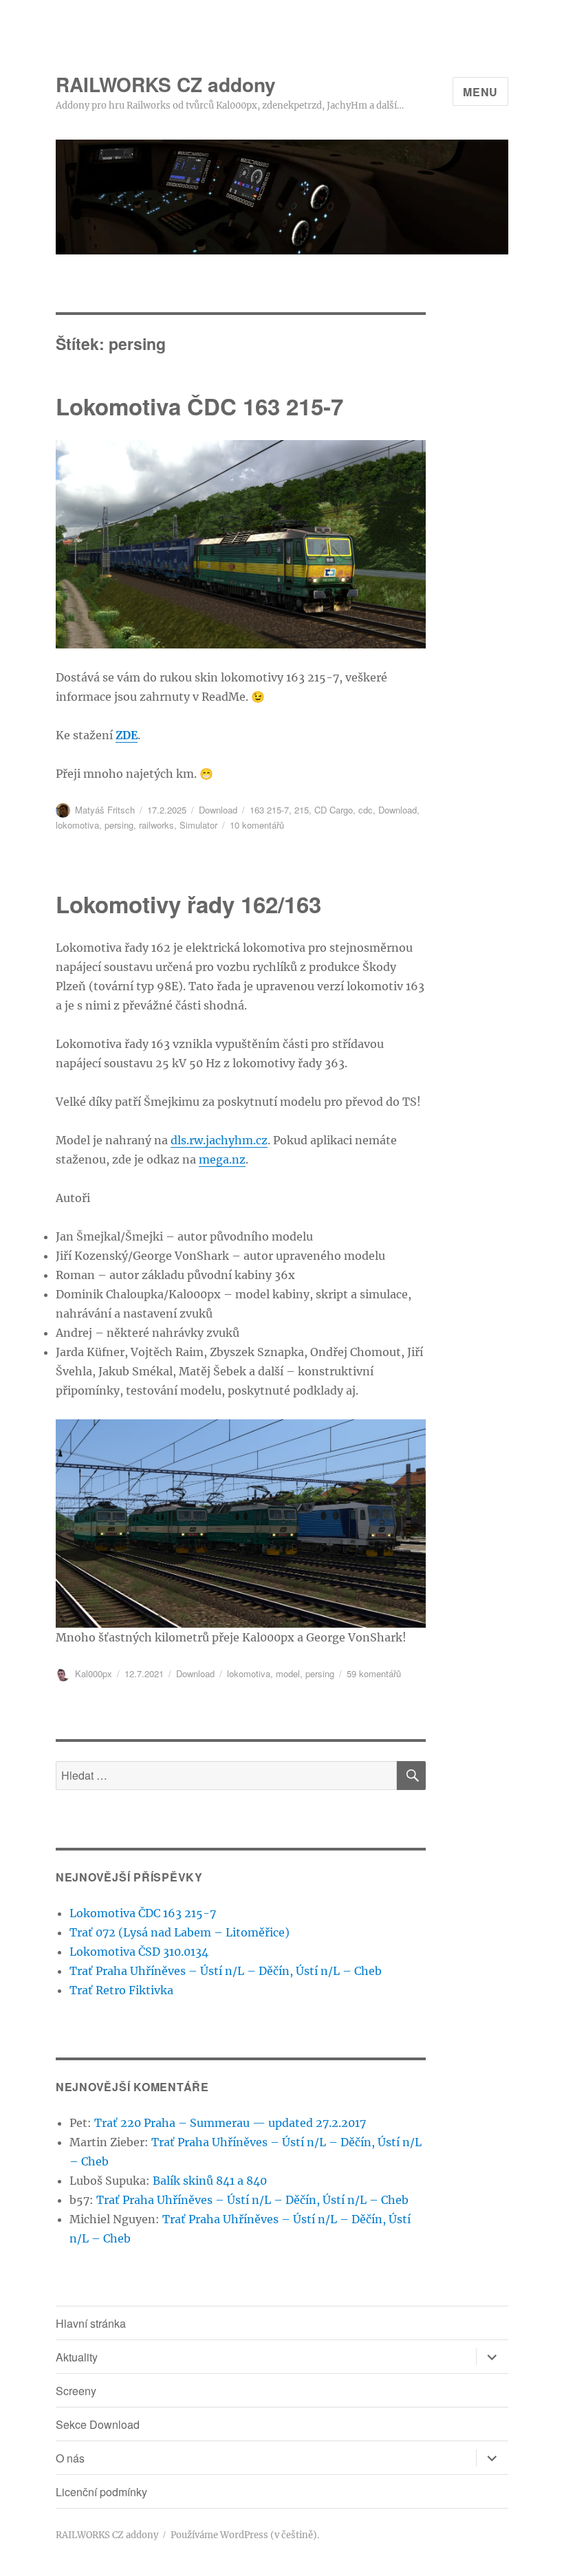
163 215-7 (269, 810)
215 (302, 810)
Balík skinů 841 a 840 (210, 2181)
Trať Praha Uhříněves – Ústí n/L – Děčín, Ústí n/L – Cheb (226, 1971)
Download (218, 810)
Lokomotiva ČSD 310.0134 (139, 1952)
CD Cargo (334, 810)
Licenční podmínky (101, 2492)
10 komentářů (257, 825)
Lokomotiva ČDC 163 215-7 (199, 406)
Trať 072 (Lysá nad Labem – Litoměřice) (180, 1932)
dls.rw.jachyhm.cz (219, 1140)
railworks (156, 825)
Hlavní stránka (91, 2323)
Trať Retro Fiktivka (121, 1990)
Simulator (198, 825)
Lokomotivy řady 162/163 (188, 904)
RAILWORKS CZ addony (166, 84)
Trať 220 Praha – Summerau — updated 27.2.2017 (230, 2123)
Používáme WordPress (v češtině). (245, 2535)
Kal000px (94, 1673)
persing (119, 825)
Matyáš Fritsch (105, 810)
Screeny (76, 2391)
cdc (366, 810)
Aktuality (77, 2357)
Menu (480, 92)
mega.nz (222, 1159)
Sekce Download (98, 2424)
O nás (70, 2458)
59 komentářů (374, 1673)
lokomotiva (77, 825)
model (288, 1673)
